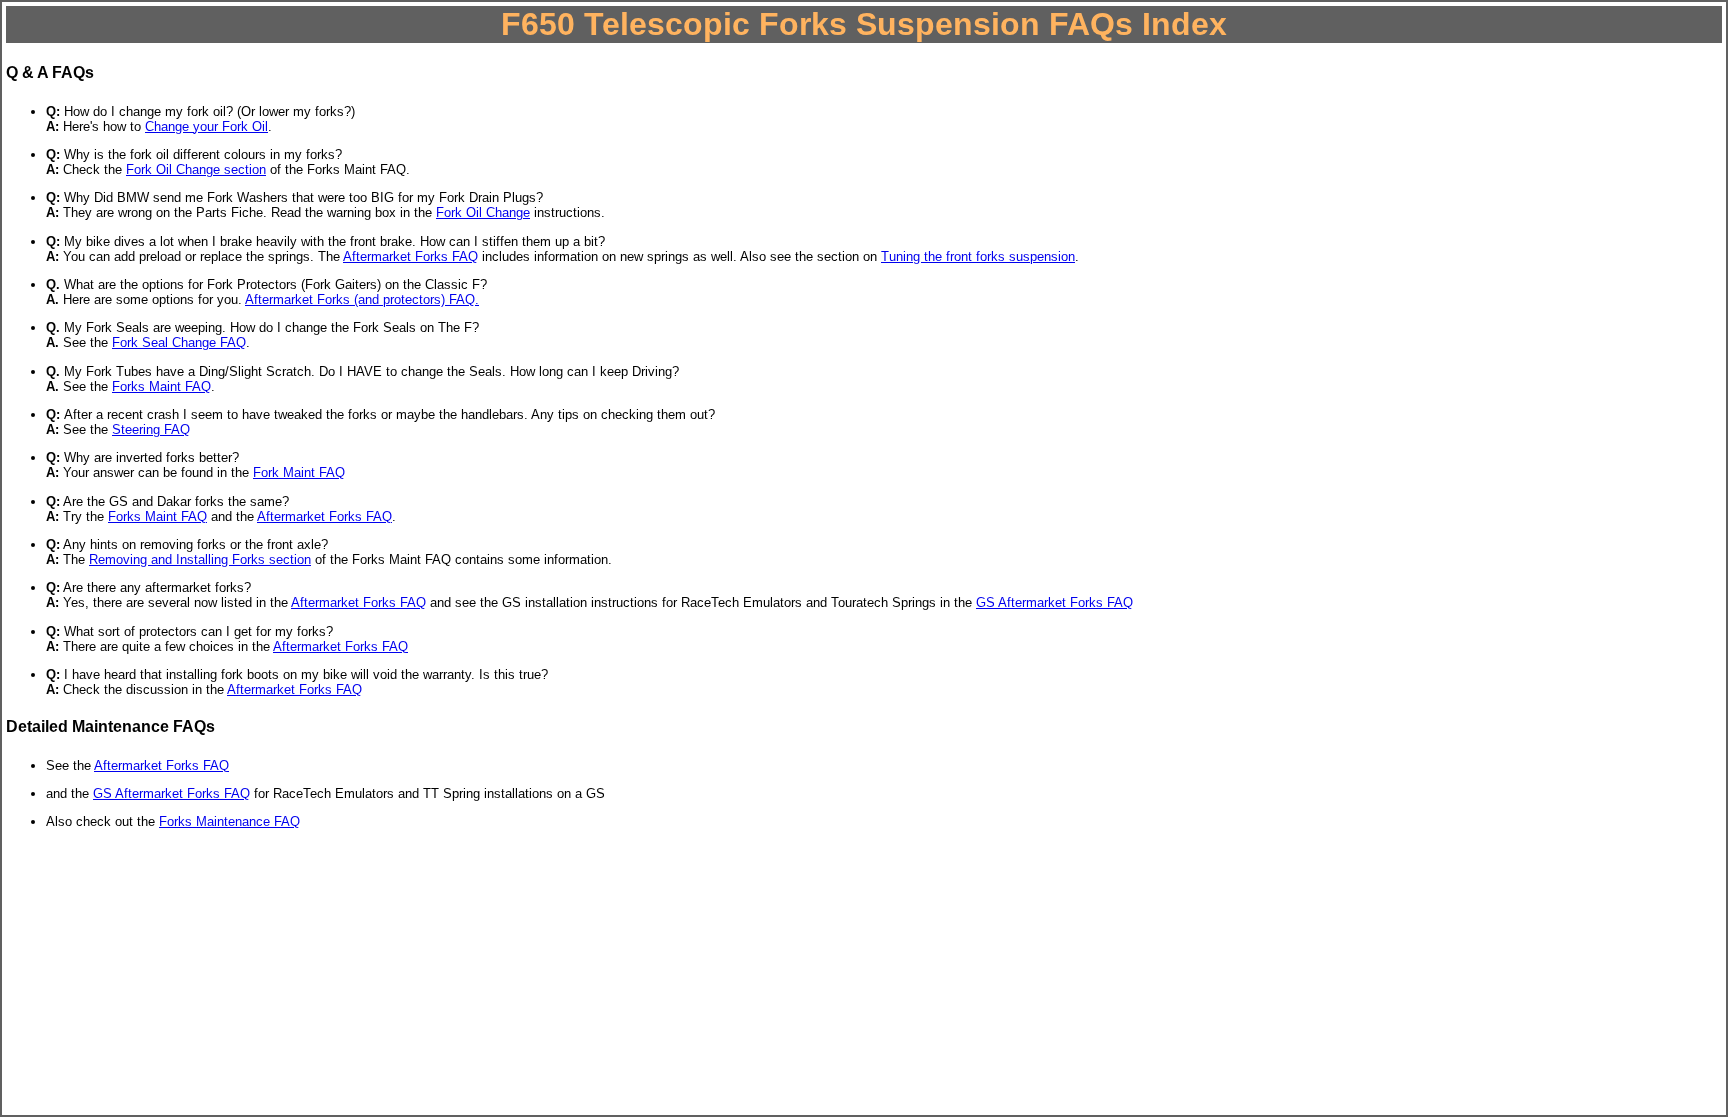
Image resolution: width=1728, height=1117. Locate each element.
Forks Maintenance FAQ (229, 821)
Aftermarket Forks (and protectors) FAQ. (362, 299)
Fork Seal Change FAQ (179, 342)
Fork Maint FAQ (299, 472)
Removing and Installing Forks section (200, 559)
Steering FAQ (151, 429)
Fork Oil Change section (196, 169)
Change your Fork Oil (206, 126)
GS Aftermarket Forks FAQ (1054, 602)
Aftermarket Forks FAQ (410, 256)
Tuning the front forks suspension (978, 256)
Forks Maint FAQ (161, 386)
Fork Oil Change (483, 212)
